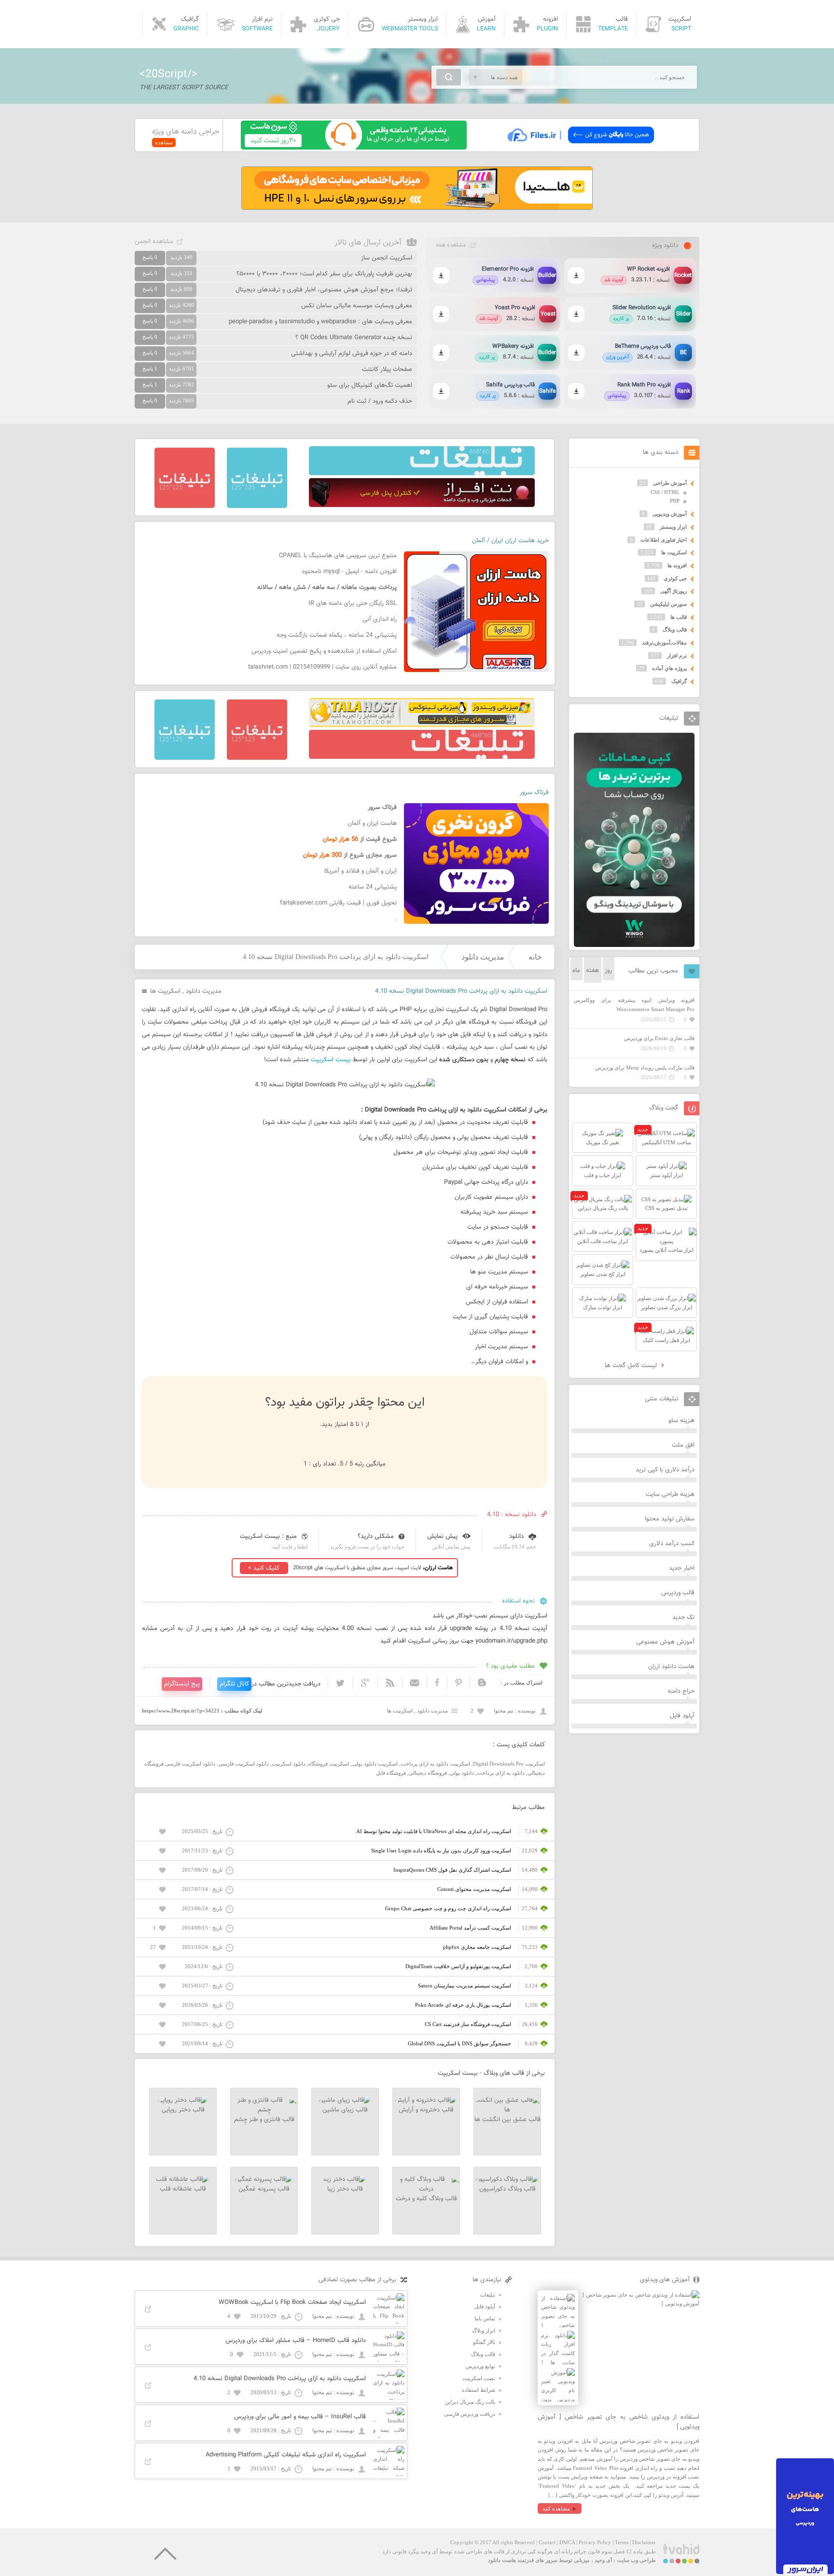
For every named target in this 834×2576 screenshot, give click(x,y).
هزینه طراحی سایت (670, 1494)
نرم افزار (677, 656)
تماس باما (485, 2318)
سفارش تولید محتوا (670, 1519)
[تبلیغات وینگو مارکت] (634, 945)
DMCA (567, 2542)
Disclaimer (644, 2542)
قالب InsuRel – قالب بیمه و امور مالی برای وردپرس (300, 2417)
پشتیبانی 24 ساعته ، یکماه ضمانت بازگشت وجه (337, 635)
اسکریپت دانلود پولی (375, 1764)
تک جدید (683, 1617)
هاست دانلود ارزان (671, 1667)
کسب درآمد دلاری (672, 1544)
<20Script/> (168, 74)
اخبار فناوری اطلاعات (664, 540)
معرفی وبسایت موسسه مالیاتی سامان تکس (357, 306)
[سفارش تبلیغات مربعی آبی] (257, 506)
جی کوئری (675, 578)
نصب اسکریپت (479, 2378)
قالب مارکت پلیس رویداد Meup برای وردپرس (645, 1068)
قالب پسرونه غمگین (264, 2189)
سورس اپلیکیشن (668, 604)
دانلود (516, 1536)
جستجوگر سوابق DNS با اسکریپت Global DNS (459, 2043)
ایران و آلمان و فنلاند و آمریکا (361, 871)
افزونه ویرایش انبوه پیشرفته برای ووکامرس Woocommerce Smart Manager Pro (634, 1005)
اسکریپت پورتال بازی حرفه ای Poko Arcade (463, 2005)
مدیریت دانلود (483, 957)
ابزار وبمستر (673, 527)
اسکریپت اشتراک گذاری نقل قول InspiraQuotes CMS (452, 1870)
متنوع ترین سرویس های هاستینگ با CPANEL (338, 556)
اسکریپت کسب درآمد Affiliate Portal (470, 1928)
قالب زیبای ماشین (345, 2110)
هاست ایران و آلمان (372, 823)
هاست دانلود (502, 2560)
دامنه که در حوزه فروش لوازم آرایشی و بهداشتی (352, 354)
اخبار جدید (682, 1568)
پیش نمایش (442, 1536)
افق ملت (683, 1445)
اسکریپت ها (165, 991)
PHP (675, 501)
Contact (547, 2542)
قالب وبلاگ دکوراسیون (507, 2189)
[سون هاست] (354, 148)
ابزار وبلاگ (484, 2330)
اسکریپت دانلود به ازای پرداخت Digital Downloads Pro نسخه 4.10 (280, 2379)
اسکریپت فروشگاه (329, 1764)
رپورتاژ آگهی (674, 591)
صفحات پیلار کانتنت (387, 370)
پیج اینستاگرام (182, 1684)
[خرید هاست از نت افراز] (422, 505)
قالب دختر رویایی (183, 2110)
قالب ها (679, 617)
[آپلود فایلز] (580, 148)
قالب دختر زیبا (345, 2189)
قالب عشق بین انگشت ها (507, 2120)
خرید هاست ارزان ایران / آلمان (510, 541)
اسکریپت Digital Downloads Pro (509, 1764)
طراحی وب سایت (636, 2560)
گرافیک (679, 681)
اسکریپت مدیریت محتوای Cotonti (474, 1889)
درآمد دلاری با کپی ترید (665, 1470)
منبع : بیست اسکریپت (268, 1536)
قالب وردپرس (678, 1593)
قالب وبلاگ (675, 630)
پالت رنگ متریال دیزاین (470, 2402)
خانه (535, 957)
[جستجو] (449, 77)
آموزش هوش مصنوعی (665, 1642)
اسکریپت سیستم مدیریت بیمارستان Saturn (465, 1986)
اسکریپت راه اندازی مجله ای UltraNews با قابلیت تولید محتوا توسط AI (434, 1831)
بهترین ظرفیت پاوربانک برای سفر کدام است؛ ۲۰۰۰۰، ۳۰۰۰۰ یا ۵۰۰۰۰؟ (324, 274)
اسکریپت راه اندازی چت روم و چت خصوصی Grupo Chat (448, 1908)
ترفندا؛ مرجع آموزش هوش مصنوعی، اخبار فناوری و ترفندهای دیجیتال (324, 290)
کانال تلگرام (234, 1684)
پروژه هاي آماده (669, 668)
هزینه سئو (681, 1421)
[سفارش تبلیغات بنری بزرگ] (422, 473)
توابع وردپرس (480, 2366)
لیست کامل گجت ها (632, 1366)
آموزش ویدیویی (670, 514)
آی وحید (603, 2560)
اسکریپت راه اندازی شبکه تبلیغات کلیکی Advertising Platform (286, 2455)
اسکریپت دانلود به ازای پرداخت (435, 1764)
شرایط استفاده (479, 2390)
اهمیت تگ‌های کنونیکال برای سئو (370, 385)
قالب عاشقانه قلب (183, 2189)
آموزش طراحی (670, 483)
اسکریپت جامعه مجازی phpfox (477, 1947)
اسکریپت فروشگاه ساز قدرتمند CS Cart (468, 2024)
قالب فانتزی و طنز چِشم (264, 2120)
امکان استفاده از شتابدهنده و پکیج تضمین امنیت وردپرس (324, 651)
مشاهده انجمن (154, 242)
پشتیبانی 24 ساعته (373, 887)
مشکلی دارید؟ (376, 1536)
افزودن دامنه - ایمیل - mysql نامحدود (349, 572)
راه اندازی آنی (380, 619)
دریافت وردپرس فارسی (470, 2414)
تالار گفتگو (484, 2342)
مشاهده (164, 142)
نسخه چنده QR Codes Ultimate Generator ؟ (354, 338)
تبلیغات (488, 2295)
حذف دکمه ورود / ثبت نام (380, 401)
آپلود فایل (682, 1716)
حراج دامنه (681, 1691)
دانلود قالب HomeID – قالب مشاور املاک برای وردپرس (296, 2341)
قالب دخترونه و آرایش (426, 2110)
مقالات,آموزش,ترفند (664, 643)
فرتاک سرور (534, 793)
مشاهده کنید (556, 2508)
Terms (622, 2542)
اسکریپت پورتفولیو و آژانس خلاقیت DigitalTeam (458, 1966)
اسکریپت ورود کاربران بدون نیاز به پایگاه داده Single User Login (441, 1850)
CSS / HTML (665, 492)
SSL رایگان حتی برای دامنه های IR (353, 603)
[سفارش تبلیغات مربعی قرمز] (185, 506)
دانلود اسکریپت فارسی (244, 1764)
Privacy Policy (595, 2542)
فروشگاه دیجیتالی (428, 1773)
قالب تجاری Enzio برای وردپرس (659, 1038)
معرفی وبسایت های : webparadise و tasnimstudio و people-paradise (320, 322)
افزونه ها (677, 565)
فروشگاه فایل (391, 1773)
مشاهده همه (451, 245)
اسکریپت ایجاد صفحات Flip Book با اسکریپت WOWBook (292, 2302)
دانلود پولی (462, 1773)
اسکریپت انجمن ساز (387, 258)
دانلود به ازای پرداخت (501, 1773)
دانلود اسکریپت (289, 1764)
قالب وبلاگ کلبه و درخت (426, 2199)
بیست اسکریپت (331, 1060)
